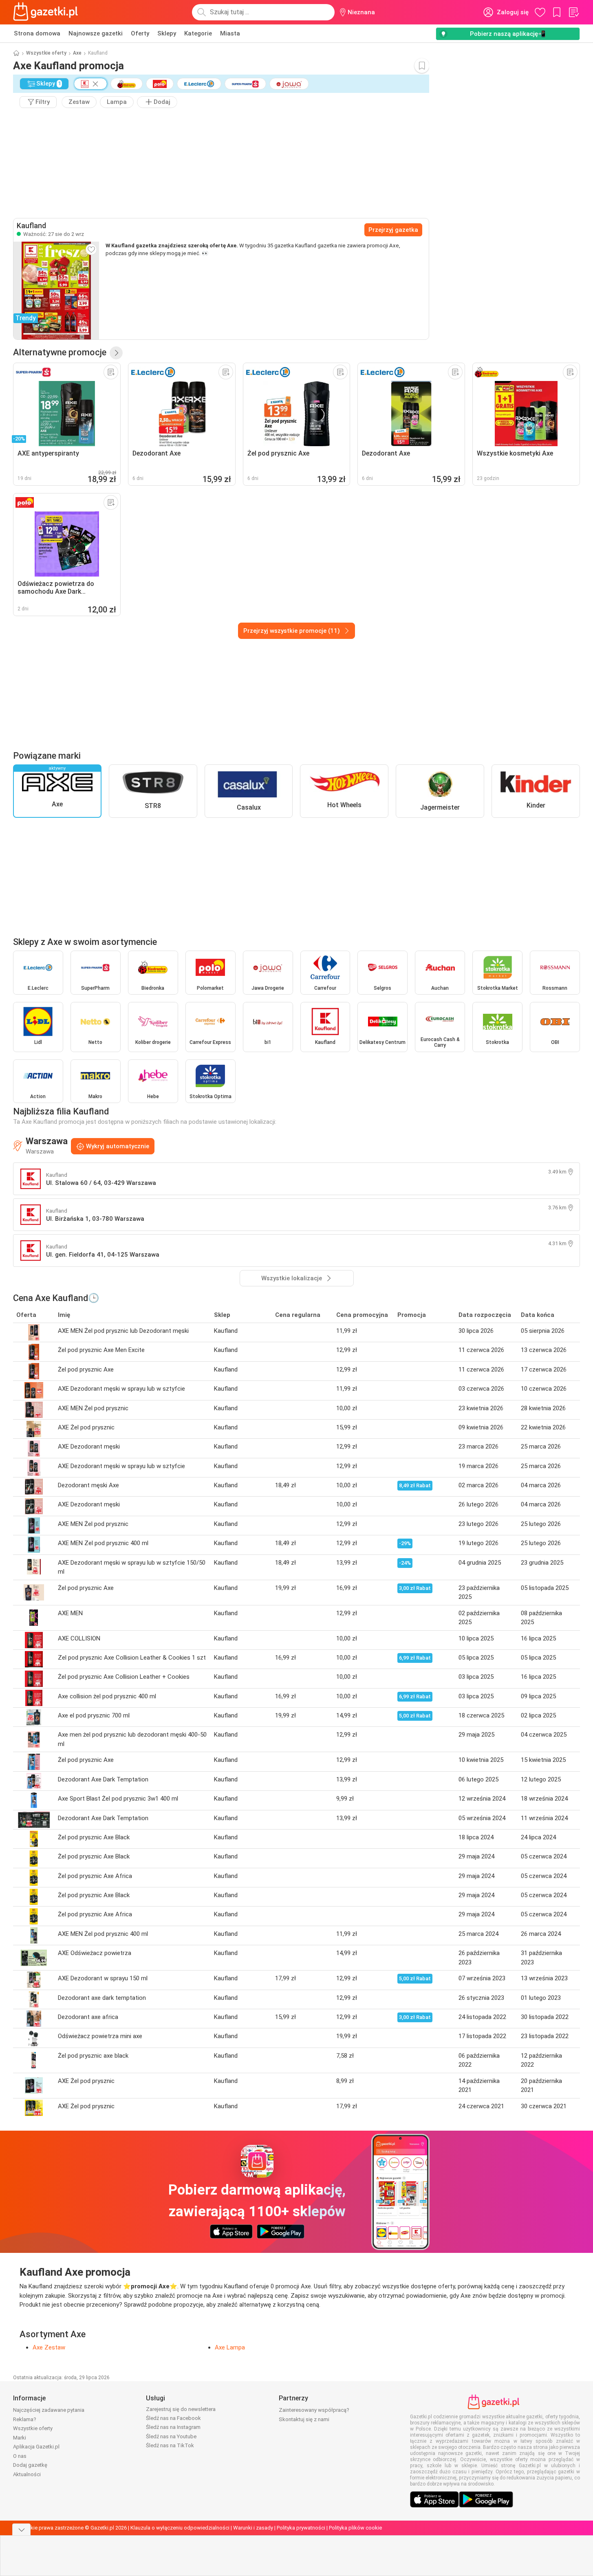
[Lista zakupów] (573, 12)
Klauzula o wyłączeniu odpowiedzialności (180, 2528)
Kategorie (198, 33)
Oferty (140, 33)
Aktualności (27, 2474)
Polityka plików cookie (355, 2528)
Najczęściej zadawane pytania (49, 2410)
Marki (20, 2438)
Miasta (230, 33)
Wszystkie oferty (46, 53)
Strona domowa (37, 33)
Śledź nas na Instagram (173, 2427)
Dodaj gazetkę (30, 2465)
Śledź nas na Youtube (171, 2436)
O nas (20, 2456)
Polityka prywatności (301, 2528)
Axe (77, 53)
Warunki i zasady (253, 2528)
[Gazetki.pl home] (47, 12)
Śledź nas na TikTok (170, 2445)
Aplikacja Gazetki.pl (36, 2447)
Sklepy (167, 33)
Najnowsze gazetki (96, 33)
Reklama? (25, 2419)
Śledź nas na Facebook (173, 2418)
